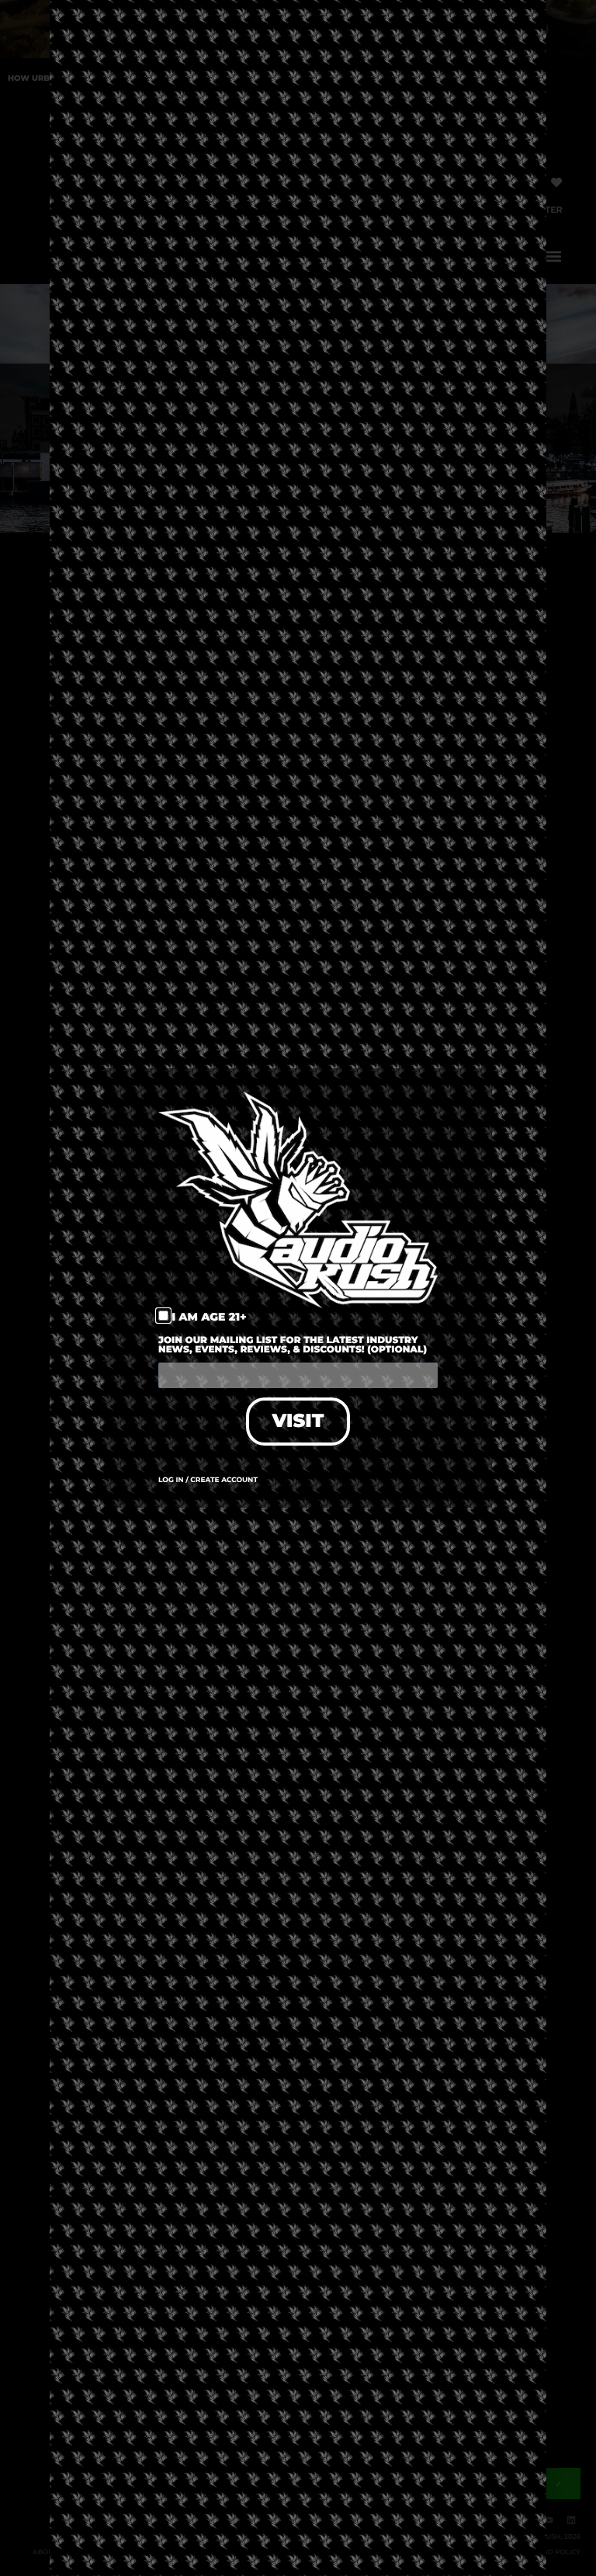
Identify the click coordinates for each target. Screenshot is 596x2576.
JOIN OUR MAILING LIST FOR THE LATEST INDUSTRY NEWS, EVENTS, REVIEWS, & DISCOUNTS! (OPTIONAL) (293, 1346)
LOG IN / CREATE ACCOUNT (208, 1480)
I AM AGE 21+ (209, 1317)
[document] (298, 1288)
